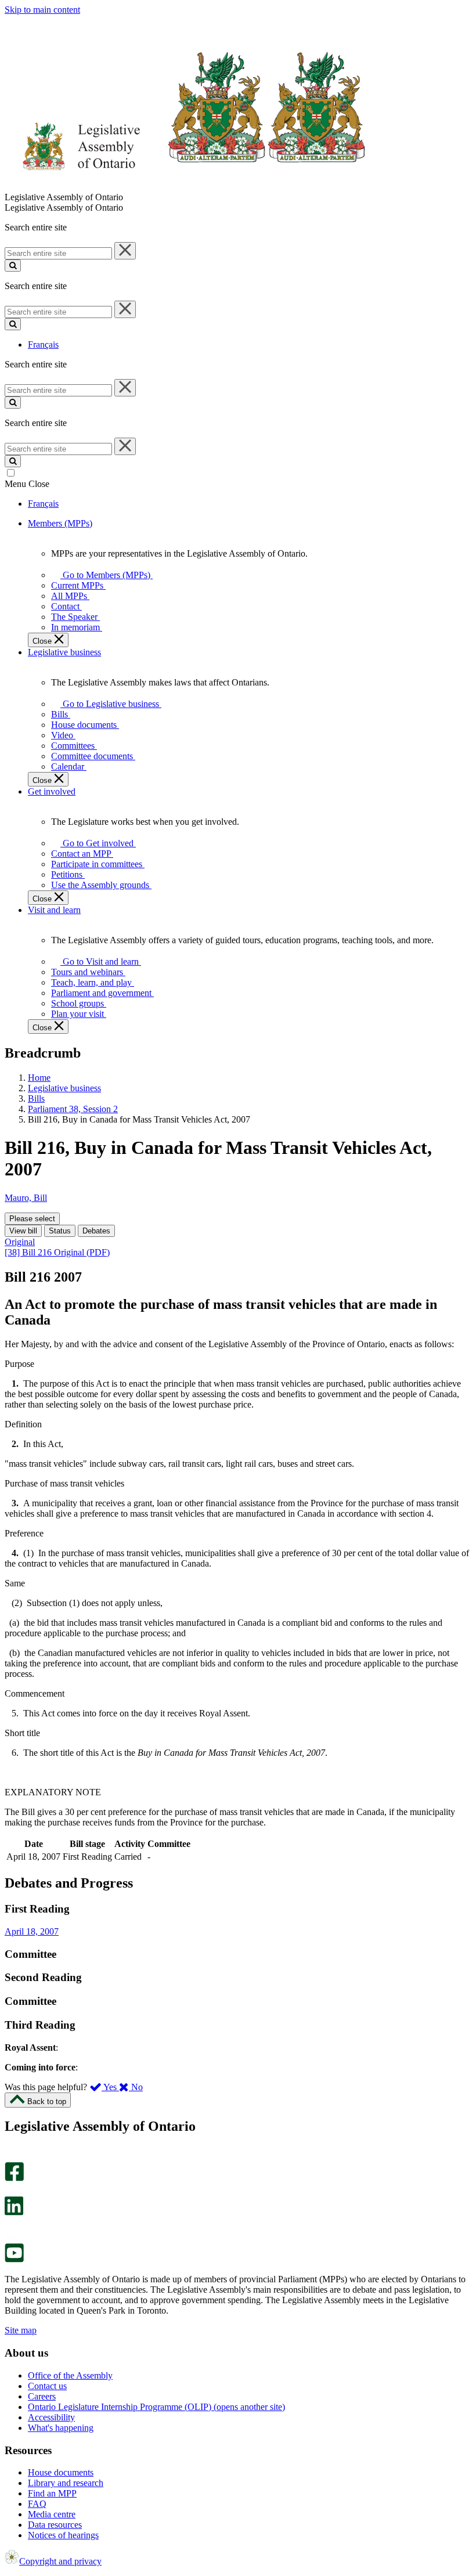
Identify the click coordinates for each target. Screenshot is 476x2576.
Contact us (47, 2386)
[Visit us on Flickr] (11, 2238)
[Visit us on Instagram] (11, 2157)
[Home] (185, 187)
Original (20, 1242)
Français (43, 344)
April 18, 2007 (32, 1931)
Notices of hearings (63, 2535)
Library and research (66, 2483)
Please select (32, 1219)
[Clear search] (125, 251)
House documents (61, 2472)
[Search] (13, 266)
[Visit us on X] (11, 2191)
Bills (36, 1098)
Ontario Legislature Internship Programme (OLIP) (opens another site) (156, 2407)
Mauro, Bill (26, 1198)
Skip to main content (42, 10)
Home (39, 1078)
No (136, 2087)
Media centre (52, 2514)
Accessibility (51, 2417)
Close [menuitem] (43, 641)
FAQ (37, 2504)
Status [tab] (60, 1231)
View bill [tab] (23, 1231)
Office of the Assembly (70, 2375)
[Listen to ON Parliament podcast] (10, 2227)
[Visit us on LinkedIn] (14, 2212)
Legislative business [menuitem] (64, 652)
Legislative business (64, 1088)
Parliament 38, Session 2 (73, 1109)
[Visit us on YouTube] (14, 2259)
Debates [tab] (96, 1231)
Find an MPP (52, 2493)
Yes (110, 2087)
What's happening (61, 2428)
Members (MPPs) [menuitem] (60, 523)
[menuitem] (104, 575)
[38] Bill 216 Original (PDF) (57, 1252)
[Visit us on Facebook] (14, 2178)
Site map (21, 2330)
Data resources (55, 2525)
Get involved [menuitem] (52, 791)
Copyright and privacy (60, 2561)
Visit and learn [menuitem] (54, 910)
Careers (42, 2396)
